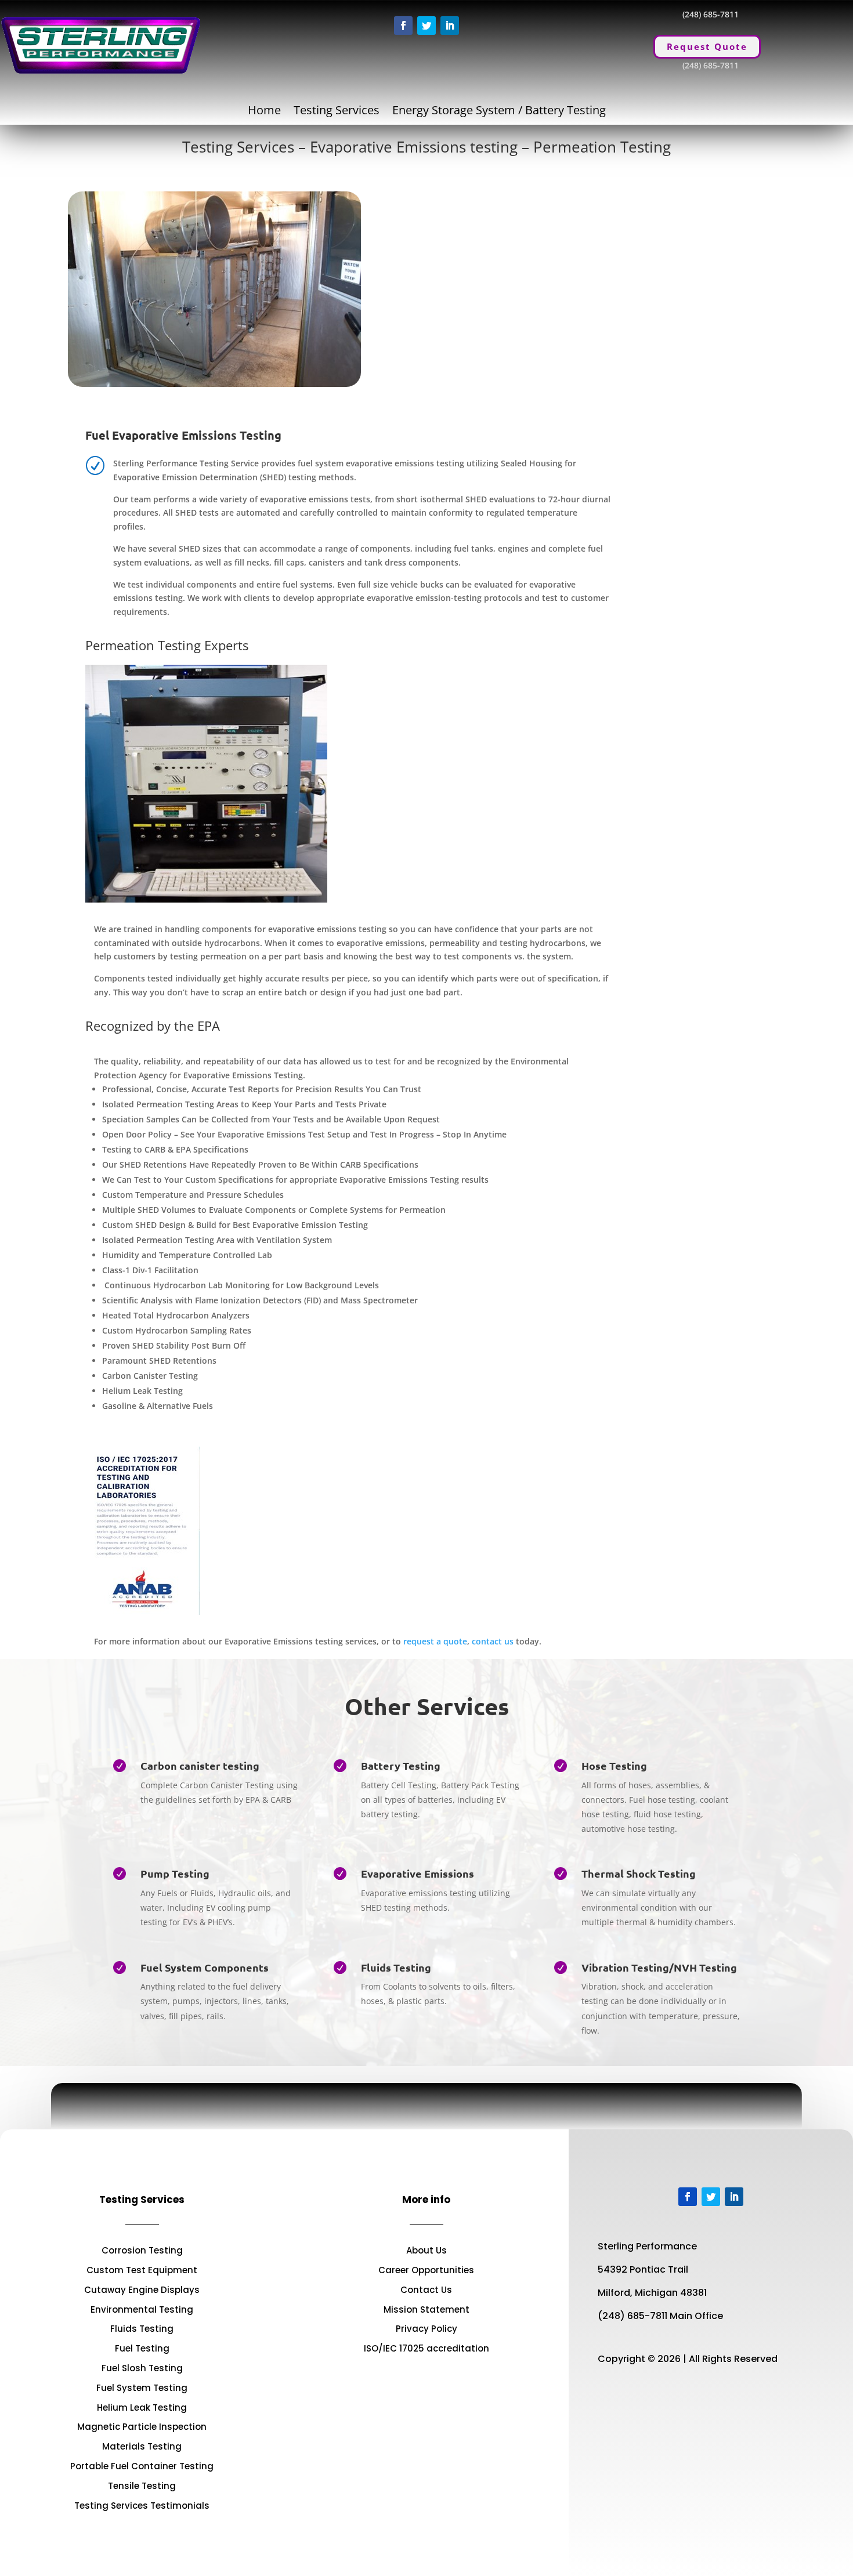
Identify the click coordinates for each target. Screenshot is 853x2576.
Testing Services (337, 112)
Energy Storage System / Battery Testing (499, 112)
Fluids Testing (396, 1967)
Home (264, 112)
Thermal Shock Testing (639, 1873)
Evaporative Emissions (418, 1873)
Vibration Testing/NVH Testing (659, 1967)
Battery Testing (401, 1765)
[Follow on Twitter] (426, 26)
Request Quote (707, 46)
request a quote (435, 1641)
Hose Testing (614, 1765)
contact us (493, 1641)
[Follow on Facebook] (403, 26)
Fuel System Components (205, 1967)
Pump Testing (175, 1873)
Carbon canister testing (200, 1765)
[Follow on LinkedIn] (450, 26)
